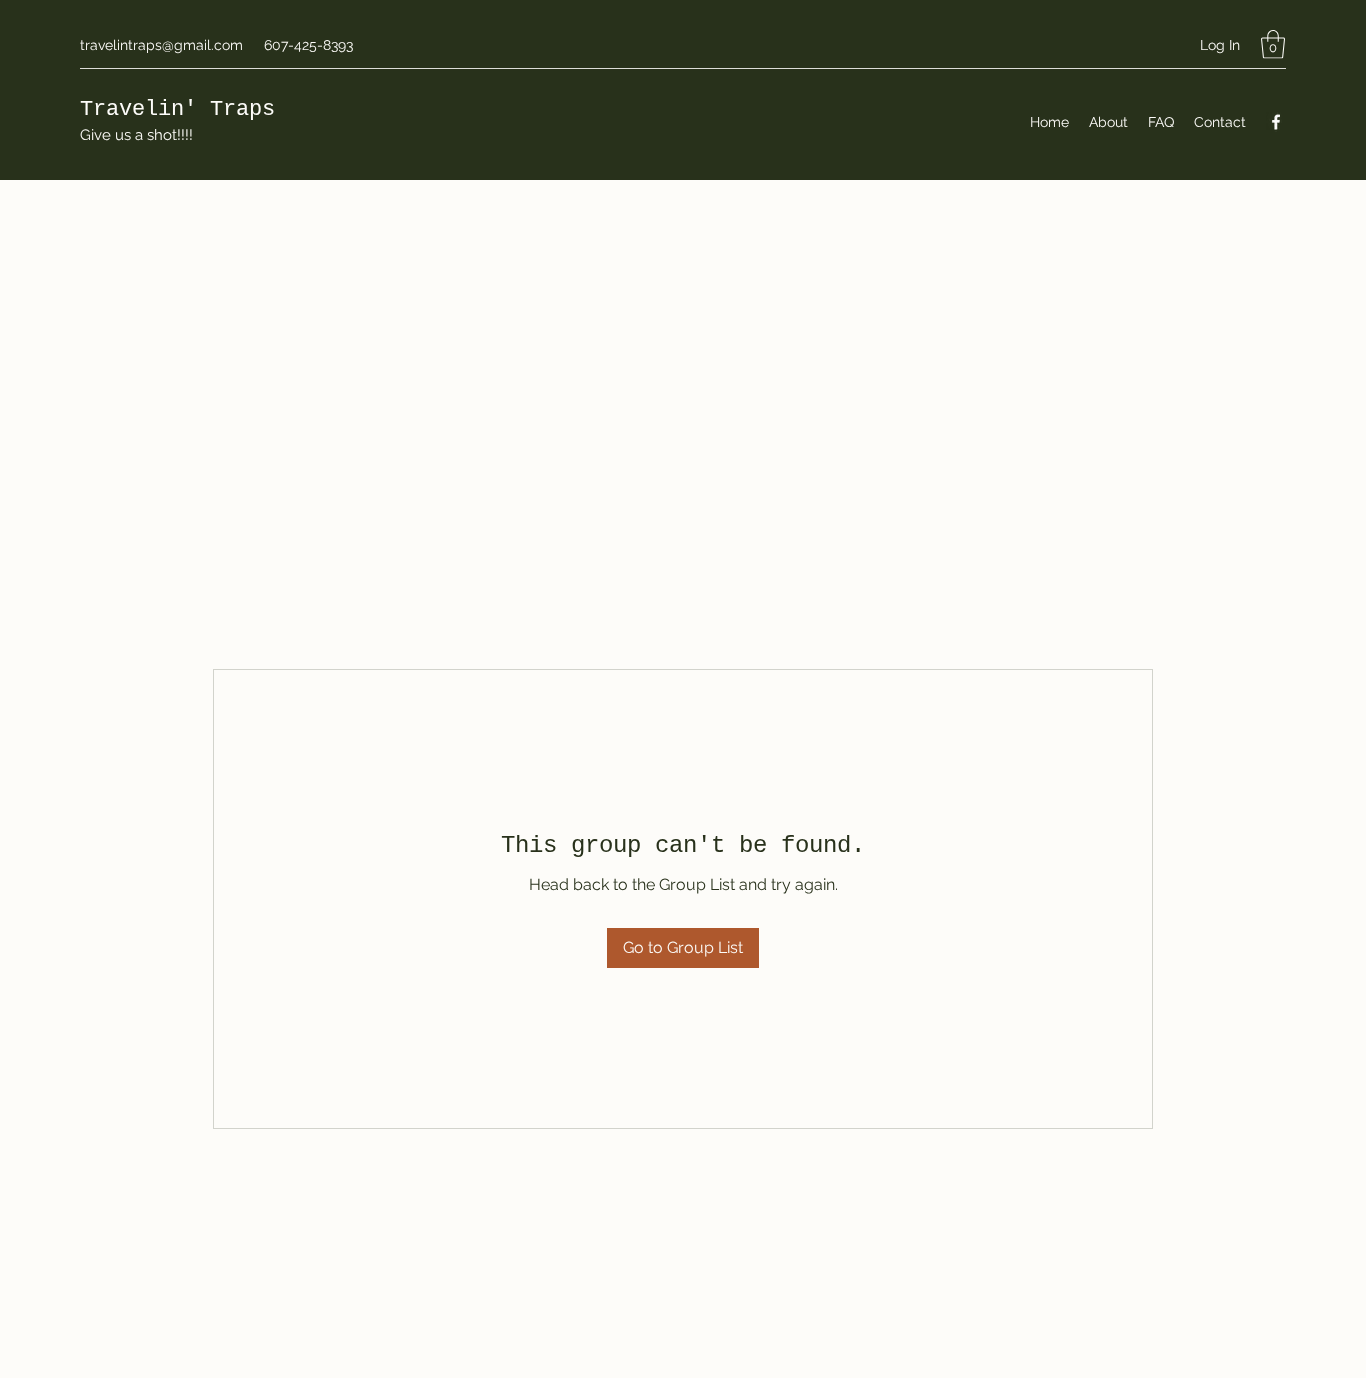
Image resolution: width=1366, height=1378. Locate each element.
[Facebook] (1276, 122)
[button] (1273, 44)
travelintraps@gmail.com (161, 45)
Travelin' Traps (177, 109)
